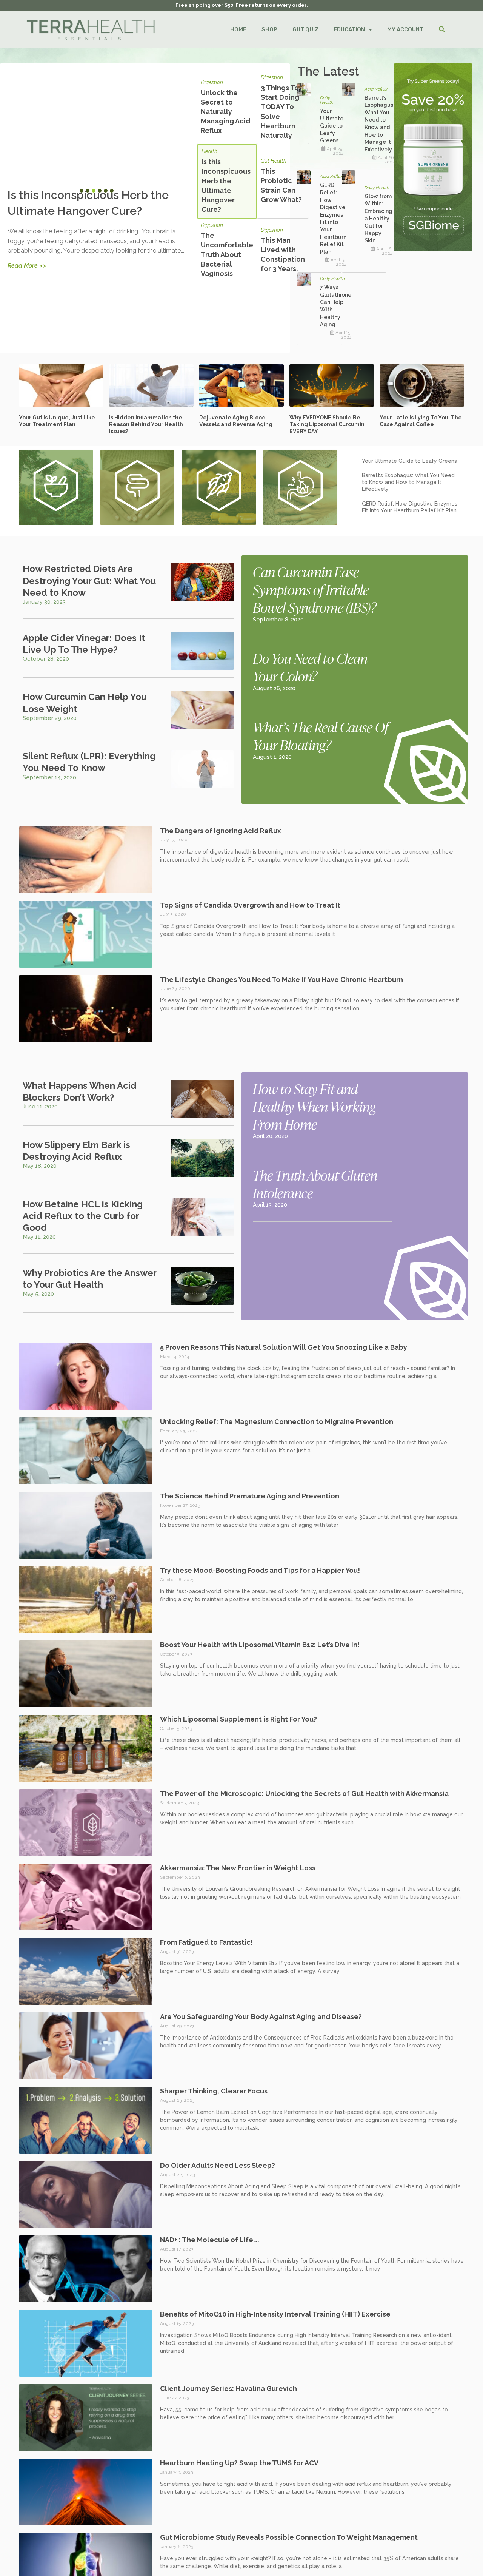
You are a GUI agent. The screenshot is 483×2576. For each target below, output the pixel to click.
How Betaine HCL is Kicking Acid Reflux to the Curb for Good (83, 1216)
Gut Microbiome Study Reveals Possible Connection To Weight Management (289, 2537)
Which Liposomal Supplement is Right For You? (238, 1719)
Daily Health (327, 100)
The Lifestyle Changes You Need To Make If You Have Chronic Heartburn (281, 980)
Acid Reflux (376, 89)
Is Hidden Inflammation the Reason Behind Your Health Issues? (146, 424)
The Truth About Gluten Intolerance (315, 1184)
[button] (442, 30)
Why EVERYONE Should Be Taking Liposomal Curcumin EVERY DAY (327, 424)
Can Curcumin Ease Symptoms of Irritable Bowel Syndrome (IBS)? (315, 589)
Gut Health (274, 161)
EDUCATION (349, 29)
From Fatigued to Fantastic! (206, 1942)
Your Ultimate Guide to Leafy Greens (332, 126)
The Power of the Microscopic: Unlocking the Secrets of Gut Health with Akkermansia (304, 1794)
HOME (238, 29)
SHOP (269, 29)
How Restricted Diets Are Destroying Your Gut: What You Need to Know (89, 580)
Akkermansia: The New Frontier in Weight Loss (238, 1868)
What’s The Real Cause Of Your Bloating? (321, 736)
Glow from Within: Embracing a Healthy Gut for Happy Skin (378, 219)
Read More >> (27, 266)
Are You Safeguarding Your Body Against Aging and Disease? (261, 2017)
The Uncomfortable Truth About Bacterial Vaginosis (227, 254)
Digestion (212, 82)
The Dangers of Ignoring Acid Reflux (221, 831)
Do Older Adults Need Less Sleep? (218, 2165)
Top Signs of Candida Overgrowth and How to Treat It (250, 905)
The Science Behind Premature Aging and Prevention (250, 1496)
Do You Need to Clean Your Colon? (310, 667)
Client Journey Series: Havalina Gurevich (228, 2389)
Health (209, 152)
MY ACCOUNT (405, 29)
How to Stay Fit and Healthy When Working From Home (314, 1106)
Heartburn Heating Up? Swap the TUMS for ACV (239, 2463)
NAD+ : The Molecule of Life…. (209, 2240)
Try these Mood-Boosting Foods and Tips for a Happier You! (260, 1570)
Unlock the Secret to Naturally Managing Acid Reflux (225, 112)
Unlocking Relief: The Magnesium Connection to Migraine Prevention (277, 1422)
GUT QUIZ (305, 29)
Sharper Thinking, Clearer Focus (214, 2091)
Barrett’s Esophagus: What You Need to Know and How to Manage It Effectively (408, 482)
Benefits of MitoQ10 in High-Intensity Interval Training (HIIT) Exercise (275, 2314)
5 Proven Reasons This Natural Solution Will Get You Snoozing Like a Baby (284, 1347)
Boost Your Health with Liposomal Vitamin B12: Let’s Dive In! (260, 1645)
